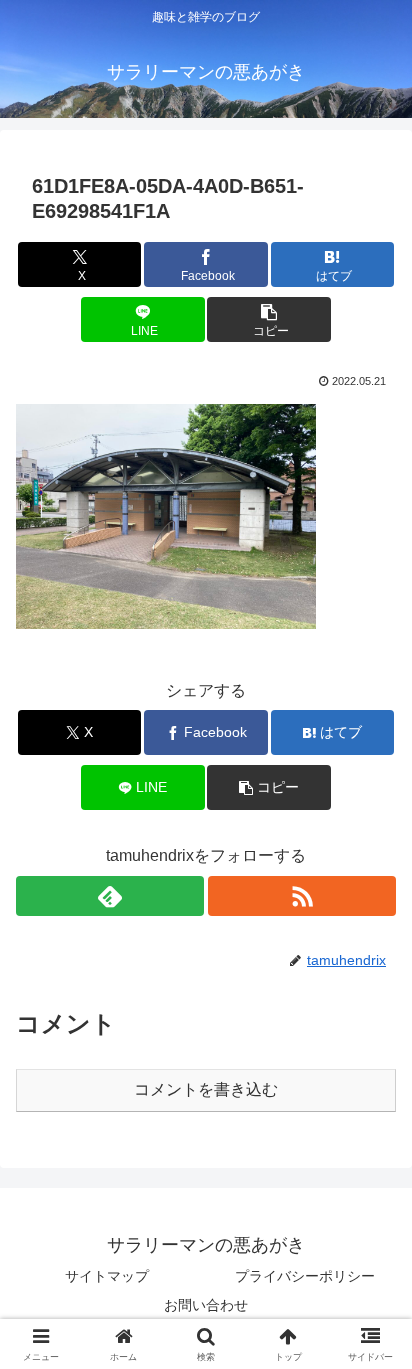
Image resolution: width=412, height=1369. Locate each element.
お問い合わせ (206, 1305)
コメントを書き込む (206, 1089)
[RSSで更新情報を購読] (302, 896)
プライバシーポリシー (305, 1276)
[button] (269, 319)
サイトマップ (107, 1276)
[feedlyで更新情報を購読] (110, 896)
